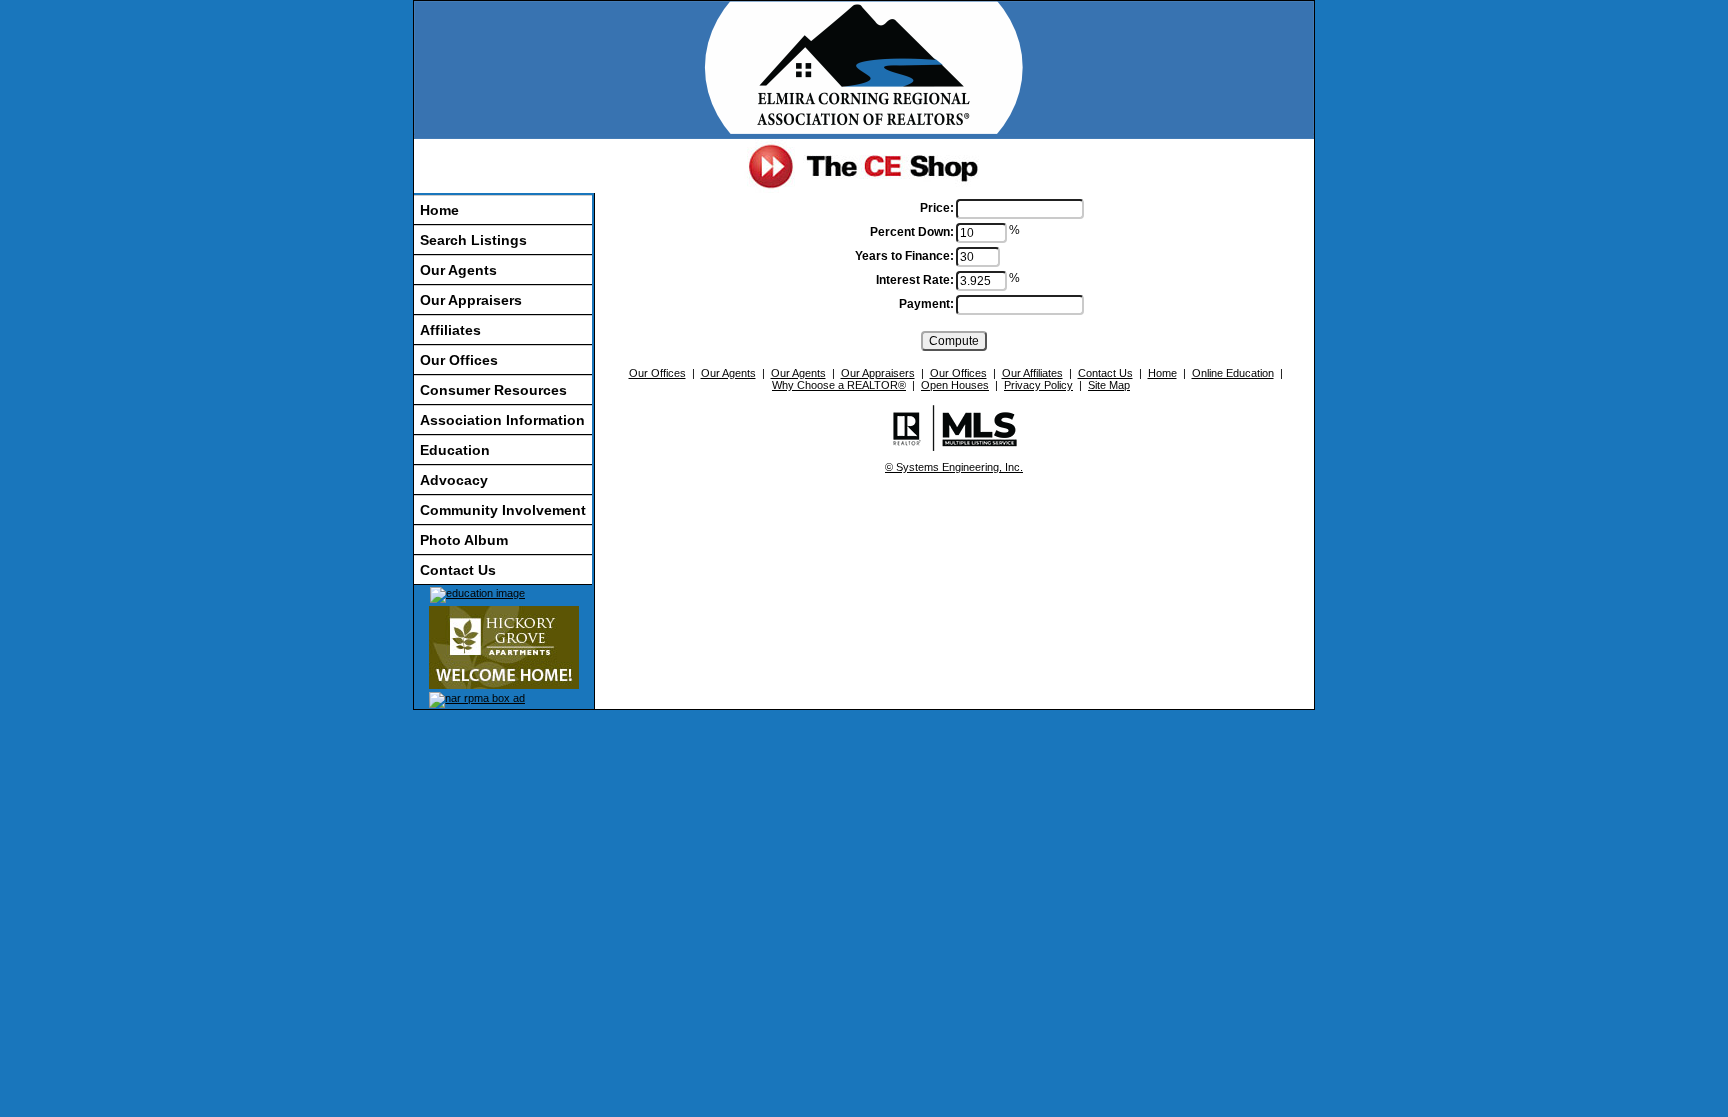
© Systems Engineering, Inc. (954, 467)
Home (439, 210)
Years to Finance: (904, 256)
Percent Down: (912, 232)
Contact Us (458, 570)
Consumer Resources (493, 390)
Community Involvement (503, 510)
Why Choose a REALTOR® (839, 385)
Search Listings (473, 240)
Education (455, 450)
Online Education (1233, 373)
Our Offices (459, 360)
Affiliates (450, 330)
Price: (937, 208)
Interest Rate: (915, 280)
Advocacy (454, 480)
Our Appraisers (471, 300)
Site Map (1109, 385)
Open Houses (955, 385)
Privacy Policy (1038, 385)
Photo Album (464, 540)
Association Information (502, 420)
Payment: (926, 304)
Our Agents (458, 270)
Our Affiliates (1032, 373)
